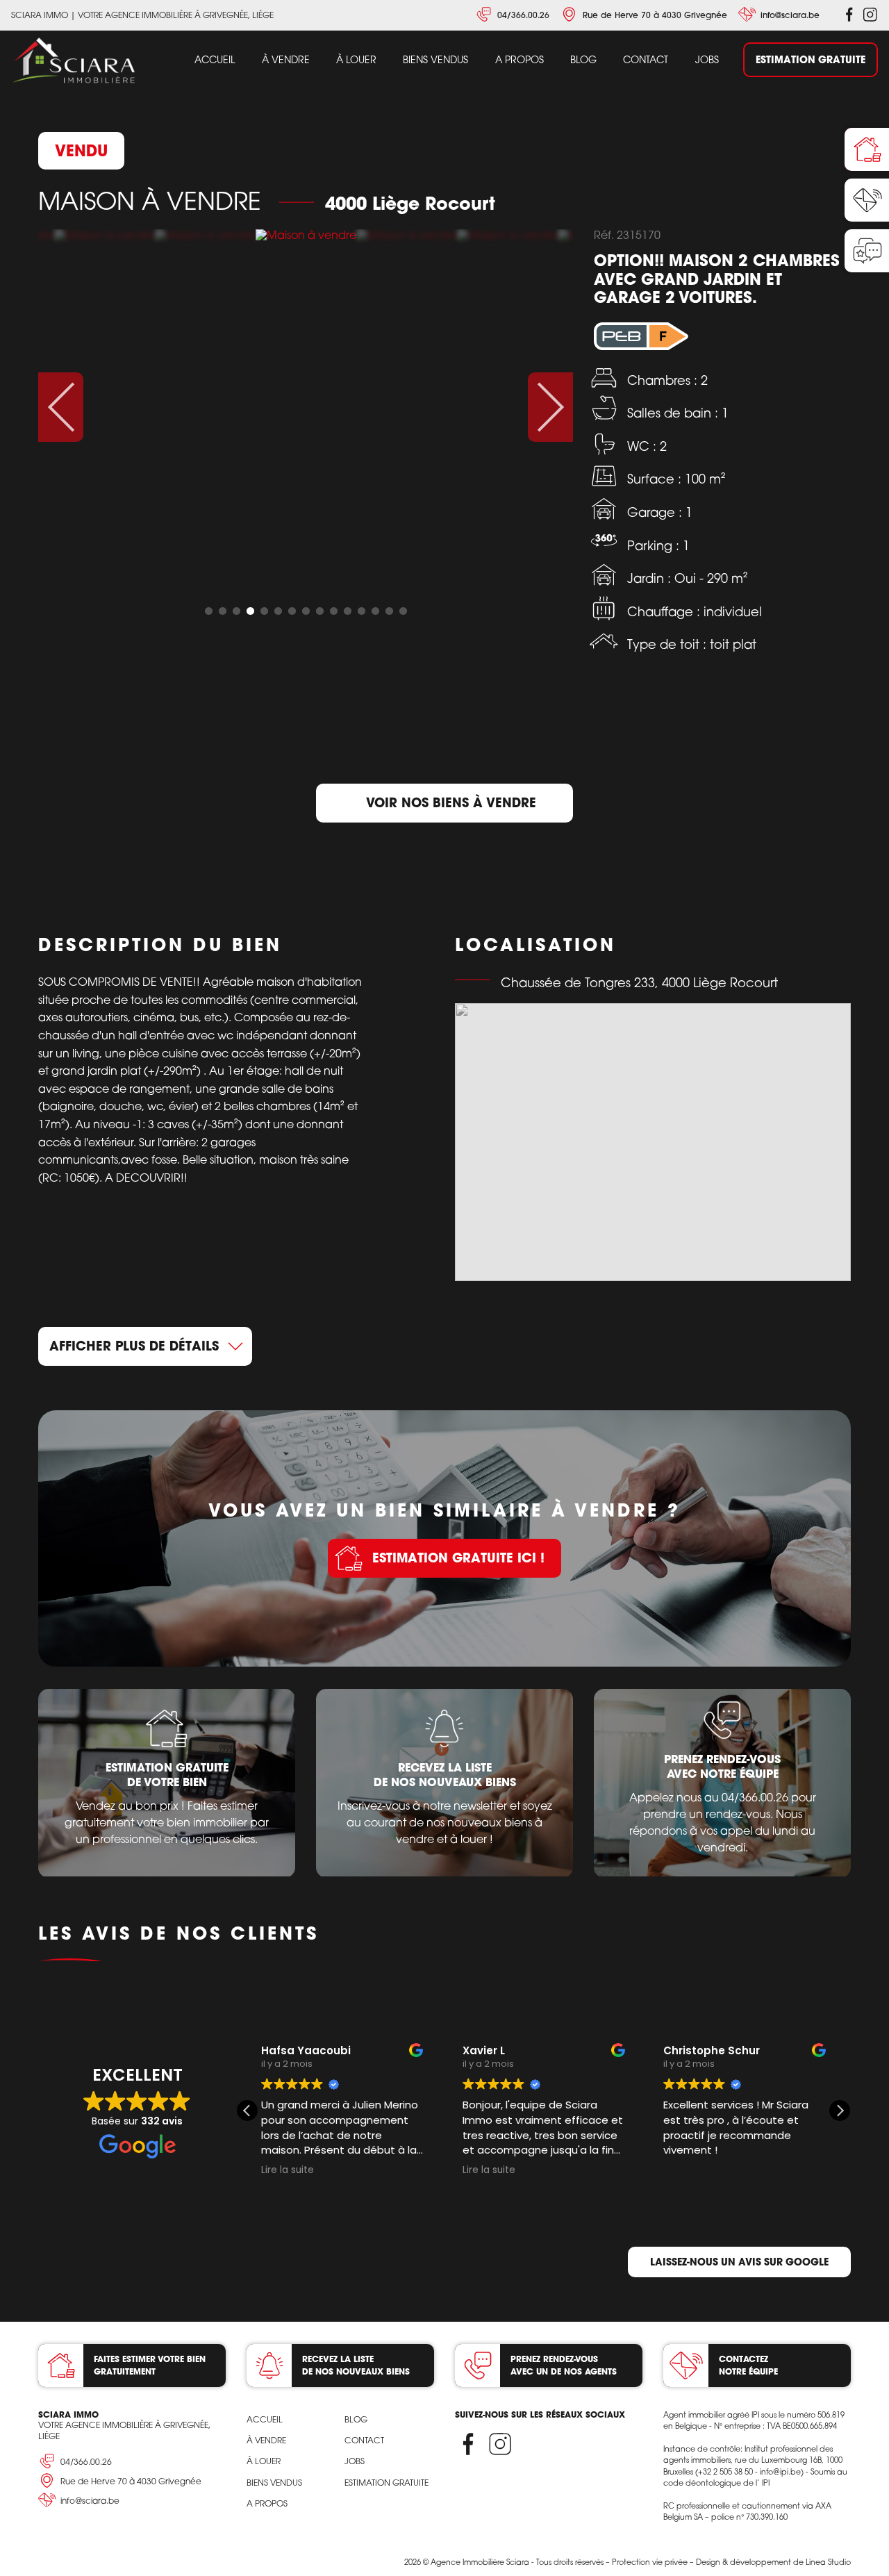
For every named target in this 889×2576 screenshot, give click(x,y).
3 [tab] (236, 611)
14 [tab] (389, 611)
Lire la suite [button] (288, 2170)
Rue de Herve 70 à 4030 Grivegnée (655, 15)
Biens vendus (435, 59)
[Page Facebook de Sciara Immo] (849, 15)
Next (550, 407)
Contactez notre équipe (748, 2365)
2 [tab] (222, 611)
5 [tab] (264, 611)
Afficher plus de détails (134, 1346)
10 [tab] (333, 611)
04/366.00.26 (523, 15)
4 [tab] (250, 611)
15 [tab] (403, 611)
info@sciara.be (790, 15)
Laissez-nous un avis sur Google (739, 2262)
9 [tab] (319, 611)
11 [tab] (347, 611)
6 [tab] (278, 611)
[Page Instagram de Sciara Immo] (870, 15)
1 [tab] (208, 611)
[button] (840, 2111)
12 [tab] (361, 611)
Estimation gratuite (811, 59)
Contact (646, 59)
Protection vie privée (650, 2562)
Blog (583, 59)
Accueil (215, 59)
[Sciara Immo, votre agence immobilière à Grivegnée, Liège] (74, 61)
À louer (356, 59)
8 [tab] (306, 611)
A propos (520, 59)
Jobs (707, 59)
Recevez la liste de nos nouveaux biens (356, 2365)
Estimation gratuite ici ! (458, 1558)
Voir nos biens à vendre (451, 802)
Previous (61, 407)
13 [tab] (375, 611)
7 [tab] (292, 611)
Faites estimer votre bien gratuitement (150, 2365)
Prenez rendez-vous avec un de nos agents (564, 2365)
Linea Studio (828, 2562)
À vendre (286, 59)
